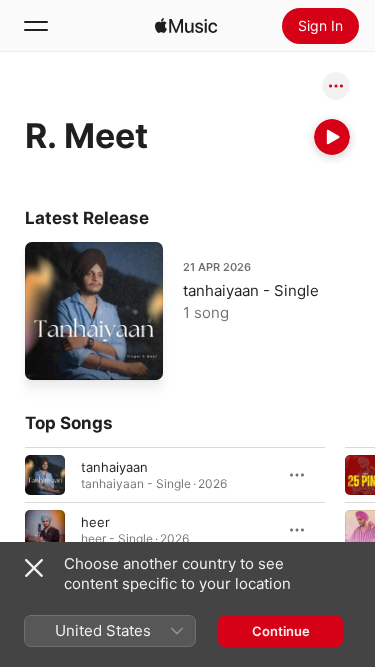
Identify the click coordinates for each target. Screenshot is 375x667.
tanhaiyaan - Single (251, 290)
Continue (281, 631)
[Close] (34, 568)
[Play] (332, 137)
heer (95, 521)
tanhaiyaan (114, 466)
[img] (186, 26)
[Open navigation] (36, 26)
